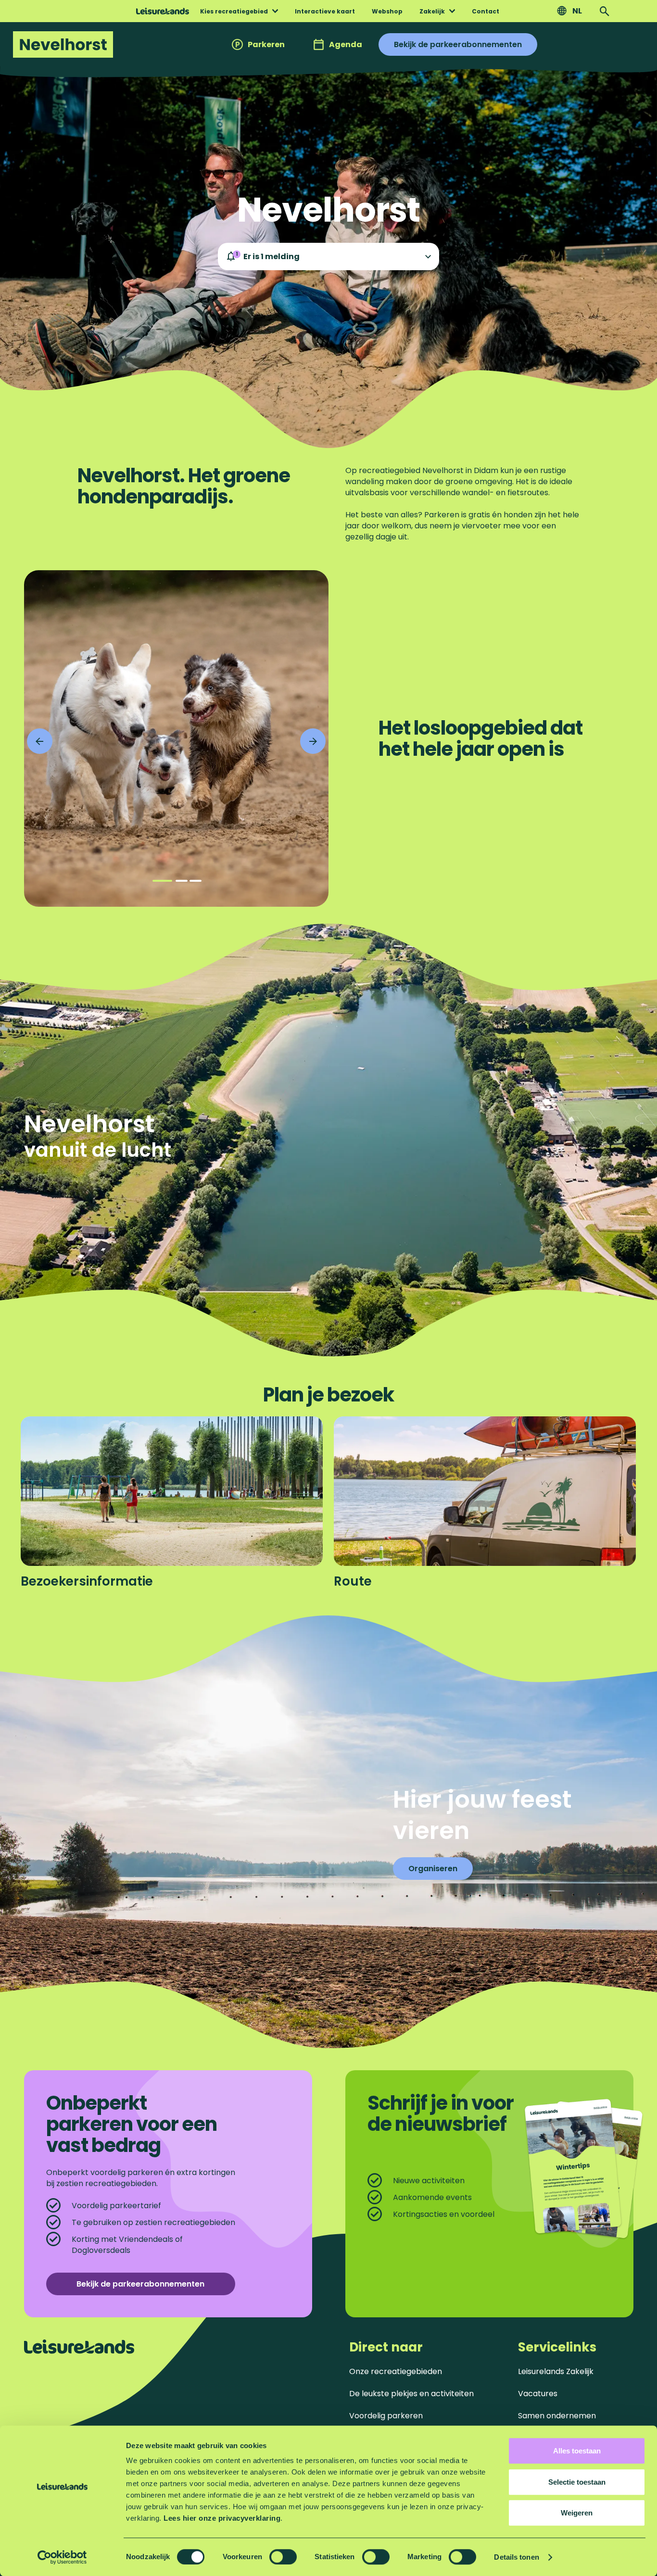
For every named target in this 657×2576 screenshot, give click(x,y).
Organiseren (433, 1869)
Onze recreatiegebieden (396, 2371)
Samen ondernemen (557, 2416)
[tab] (162, 881)
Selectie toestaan (577, 2482)
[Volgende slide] (313, 741)
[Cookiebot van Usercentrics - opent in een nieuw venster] (62, 2557)
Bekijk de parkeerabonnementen (458, 44)
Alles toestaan (577, 2451)
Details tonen (516, 2557)
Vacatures (538, 2394)
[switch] (283, 2557)
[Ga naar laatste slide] (40, 741)
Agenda (346, 44)
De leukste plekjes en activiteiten (411, 2394)
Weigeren (577, 2513)
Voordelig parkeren (386, 2416)
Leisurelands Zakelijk (556, 2371)
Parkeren (266, 44)
